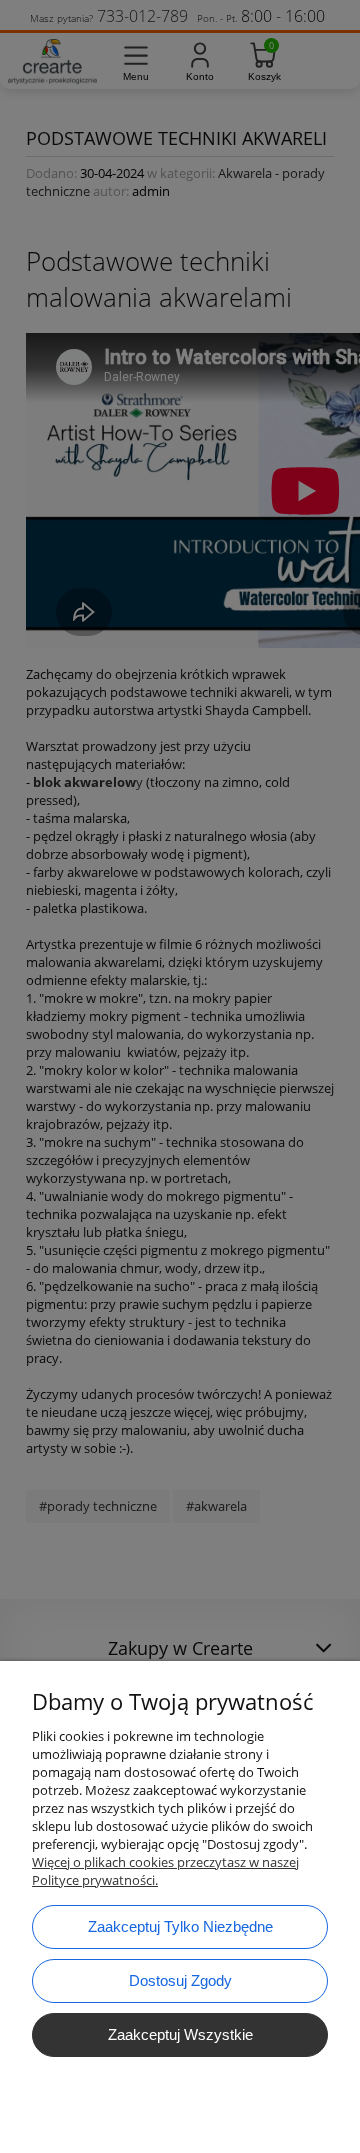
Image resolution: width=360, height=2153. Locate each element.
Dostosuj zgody (180, 1980)
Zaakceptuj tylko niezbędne (180, 1926)
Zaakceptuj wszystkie (180, 2034)
